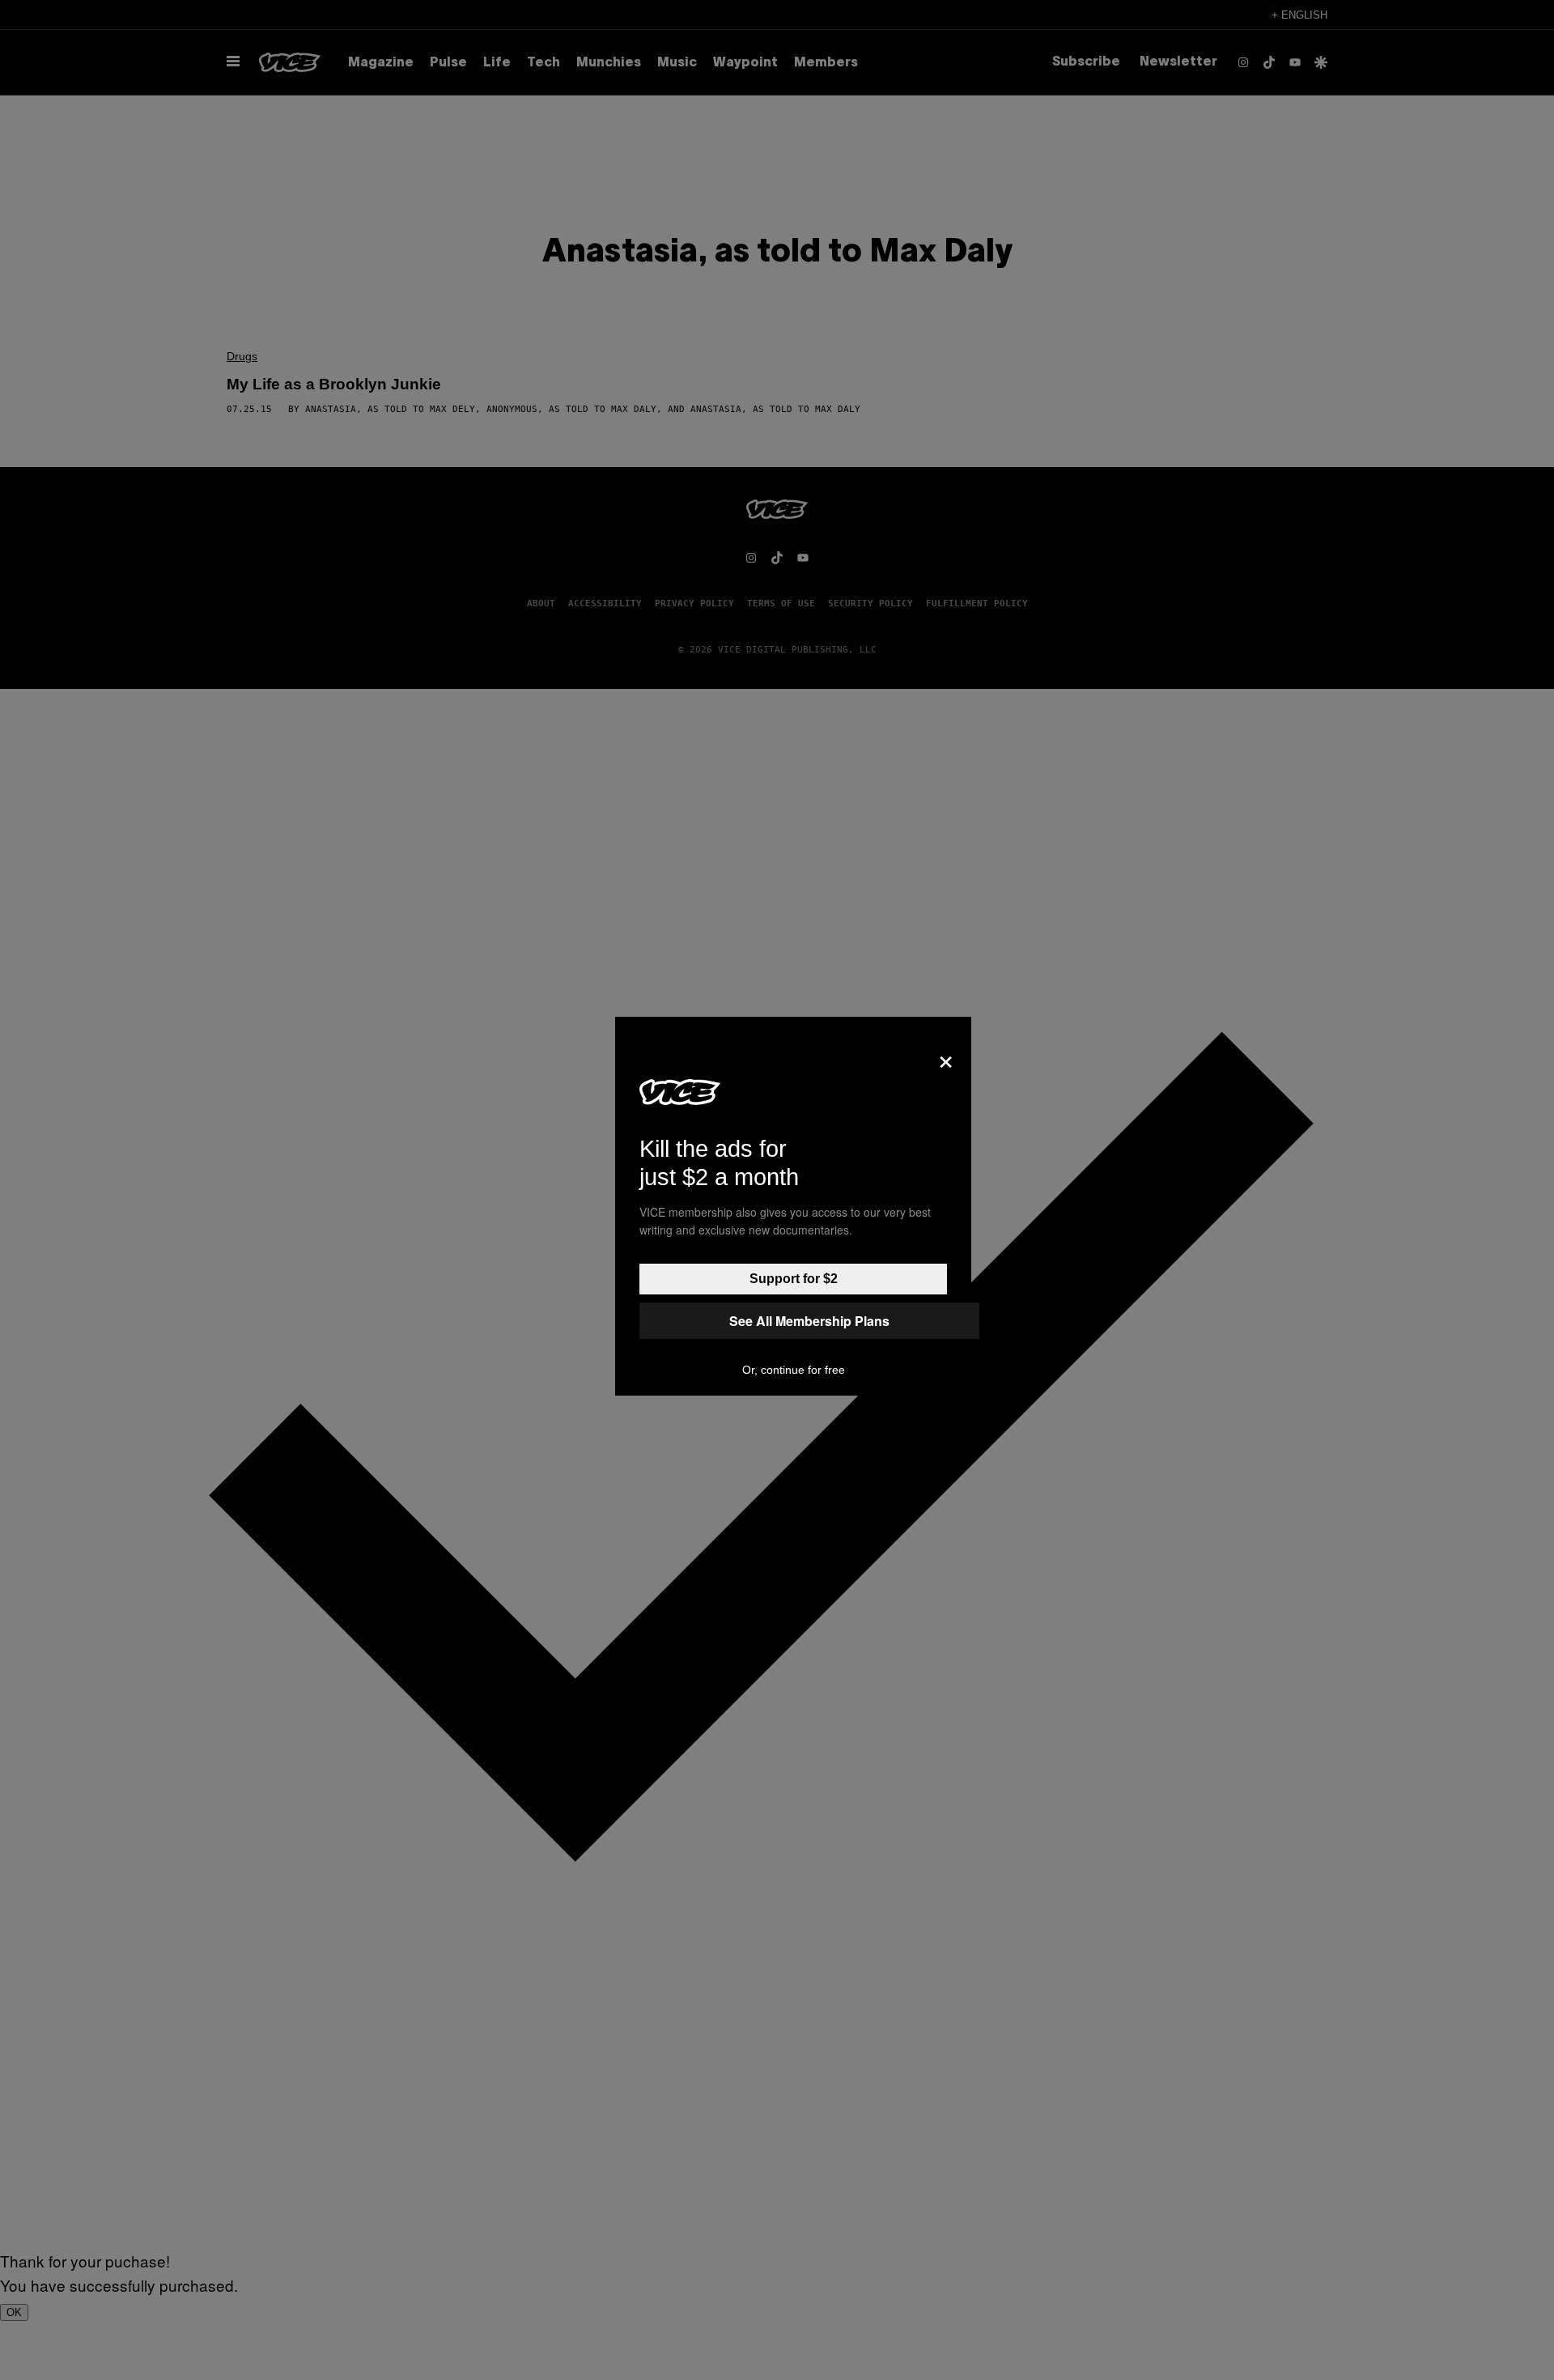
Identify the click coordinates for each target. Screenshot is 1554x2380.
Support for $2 (794, 1279)
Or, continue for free (794, 1370)
